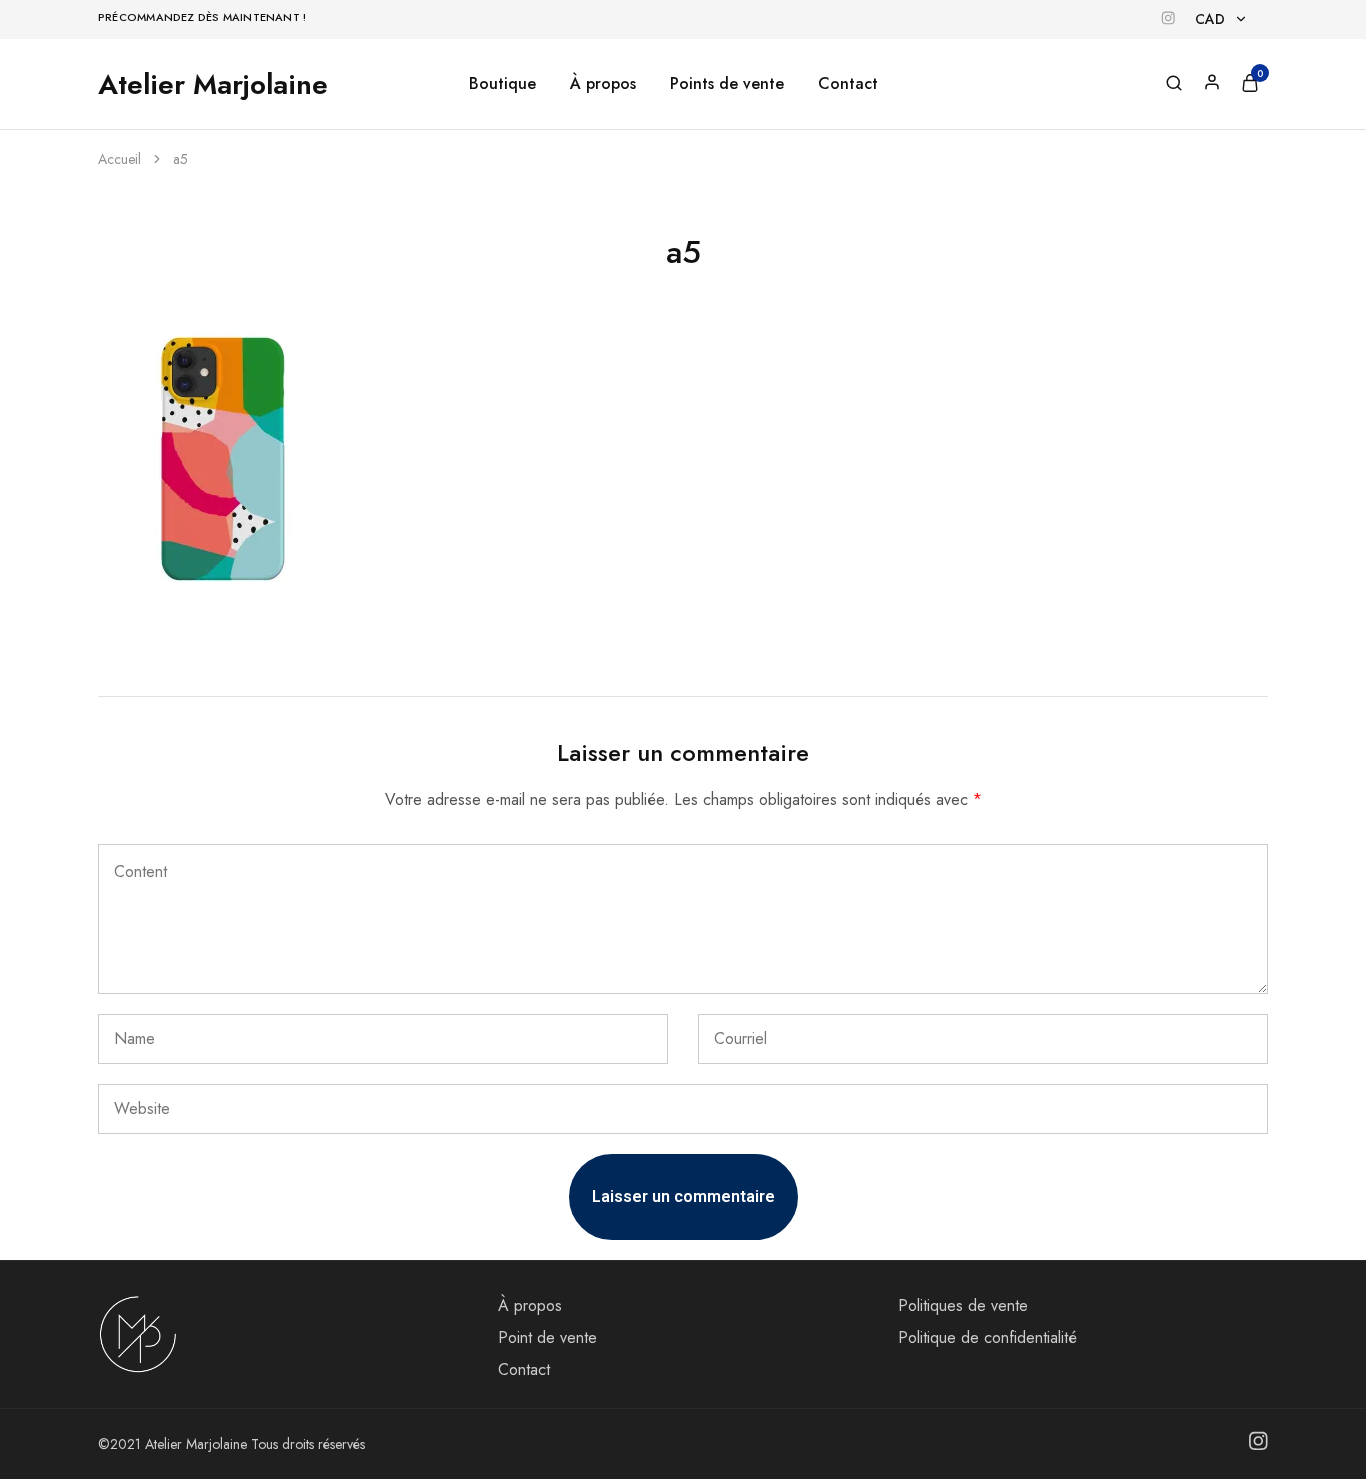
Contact (848, 84)
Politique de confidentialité (987, 1337)
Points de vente (727, 84)
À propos (603, 84)
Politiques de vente (963, 1305)
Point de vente (547, 1337)
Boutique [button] (502, 84)
